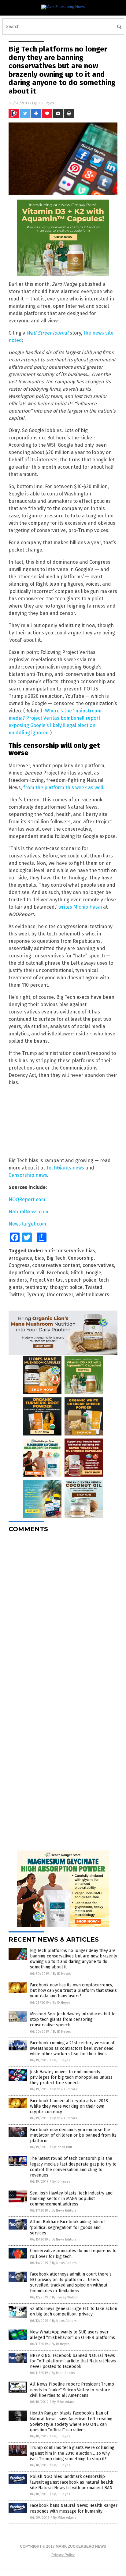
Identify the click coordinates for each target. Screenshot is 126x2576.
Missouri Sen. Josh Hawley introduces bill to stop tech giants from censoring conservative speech (73, 2019)
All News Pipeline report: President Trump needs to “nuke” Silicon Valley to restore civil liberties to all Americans (72, 2390)
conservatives (98, 1265)
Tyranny (35, 1295)
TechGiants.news (65, 1168)
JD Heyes (46, 103)
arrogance (20, 1258)
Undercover (60, 1295)
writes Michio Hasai (80, 907)
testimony (36, 1287)
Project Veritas (46, 1280)
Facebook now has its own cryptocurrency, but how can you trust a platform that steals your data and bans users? (73, 1991)
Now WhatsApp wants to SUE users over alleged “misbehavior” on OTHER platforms (72, 2335)
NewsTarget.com (27, 1224)
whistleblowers (92, 1295)
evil (41, 1273)
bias (39, 1258)
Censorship (81, 1258)
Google (94, 1273)
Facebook (57, 1273)
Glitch (77, 1273)
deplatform (21, 1273)
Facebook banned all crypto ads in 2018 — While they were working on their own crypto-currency (71, 2106)
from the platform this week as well (63, 788)
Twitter (16, 1295)
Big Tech (56, 1258)
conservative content (56, 1265)
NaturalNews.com (28, 1212)
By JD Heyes (62, 1974)
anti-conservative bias (70, 1251)
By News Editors (65, 2089)
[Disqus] (63, 1614)
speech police (81, 1280)
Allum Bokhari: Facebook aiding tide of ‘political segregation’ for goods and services (67, 2227)
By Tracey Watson (65, 2297)
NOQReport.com (27, 1199)
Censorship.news (28, 1175)
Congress (19, 1265)
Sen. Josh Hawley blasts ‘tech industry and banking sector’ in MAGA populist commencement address (71, 2199)
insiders (18, 1280)
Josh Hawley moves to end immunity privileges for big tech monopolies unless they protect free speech (71, 2077)
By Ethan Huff (62, 2147)
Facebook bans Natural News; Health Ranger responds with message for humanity (74, 2508)
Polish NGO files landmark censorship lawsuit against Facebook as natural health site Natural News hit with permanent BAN (72, 2482)
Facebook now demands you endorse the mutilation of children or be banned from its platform (73, 2135)
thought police (66, 1287)
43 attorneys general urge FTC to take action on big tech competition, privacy (74, 2311)
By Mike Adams (63, 2373)
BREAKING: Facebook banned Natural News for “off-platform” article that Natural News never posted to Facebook (73, 2361)
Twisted (94, 1287)
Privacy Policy (63, 2555)
